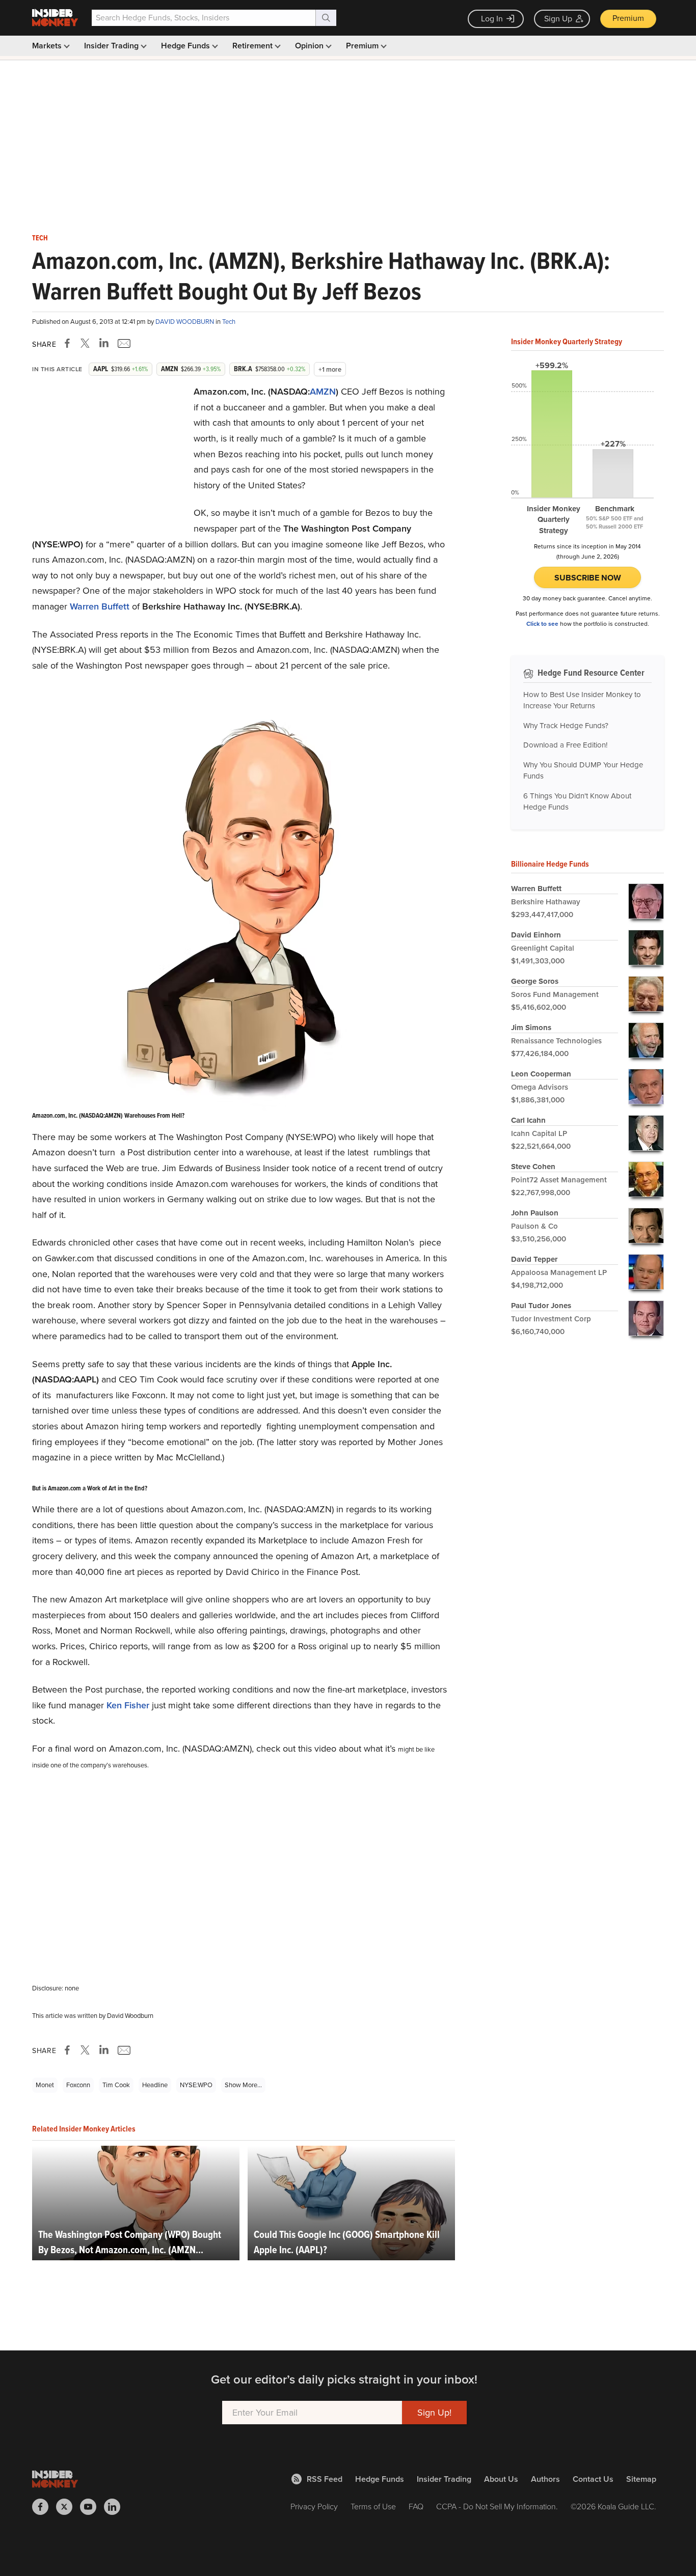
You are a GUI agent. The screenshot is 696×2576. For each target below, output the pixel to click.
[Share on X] (87, 343)
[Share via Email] (123, 343)
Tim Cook (116, 2085)
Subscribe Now (588, 578)
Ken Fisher (128, 1705)
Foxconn (78, 2085)
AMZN (323, 392)
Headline (155, 2085)
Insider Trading (112, 46)
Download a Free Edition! (565, 745)
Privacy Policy (314, 2506)
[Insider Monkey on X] (68, 2507)
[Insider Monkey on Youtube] (92, 2507)
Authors (545, 2479)
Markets (48, 46)
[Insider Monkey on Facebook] (44, 2507)
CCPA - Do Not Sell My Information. (497, 2506)
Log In (492, 19)
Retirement (253, 46)
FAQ (416, 2506)
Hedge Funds (186, 46)
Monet (45, 2085)
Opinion (310, 46)
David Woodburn (185, 322)
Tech (40, 238)
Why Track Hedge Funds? (566, 726)
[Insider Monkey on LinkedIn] (116, 2507)
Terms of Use (373, 2506)
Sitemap (641, 2479)
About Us (501, 2479)
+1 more (330, 369)
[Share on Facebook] (69, 343)
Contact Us (593, 2479)
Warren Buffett (100, 606)
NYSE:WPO (196, 2085)
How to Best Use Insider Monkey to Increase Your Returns (582, 700)
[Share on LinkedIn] (104, 343)
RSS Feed (325, 2479)
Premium (628, 18)
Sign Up (558, 19)
